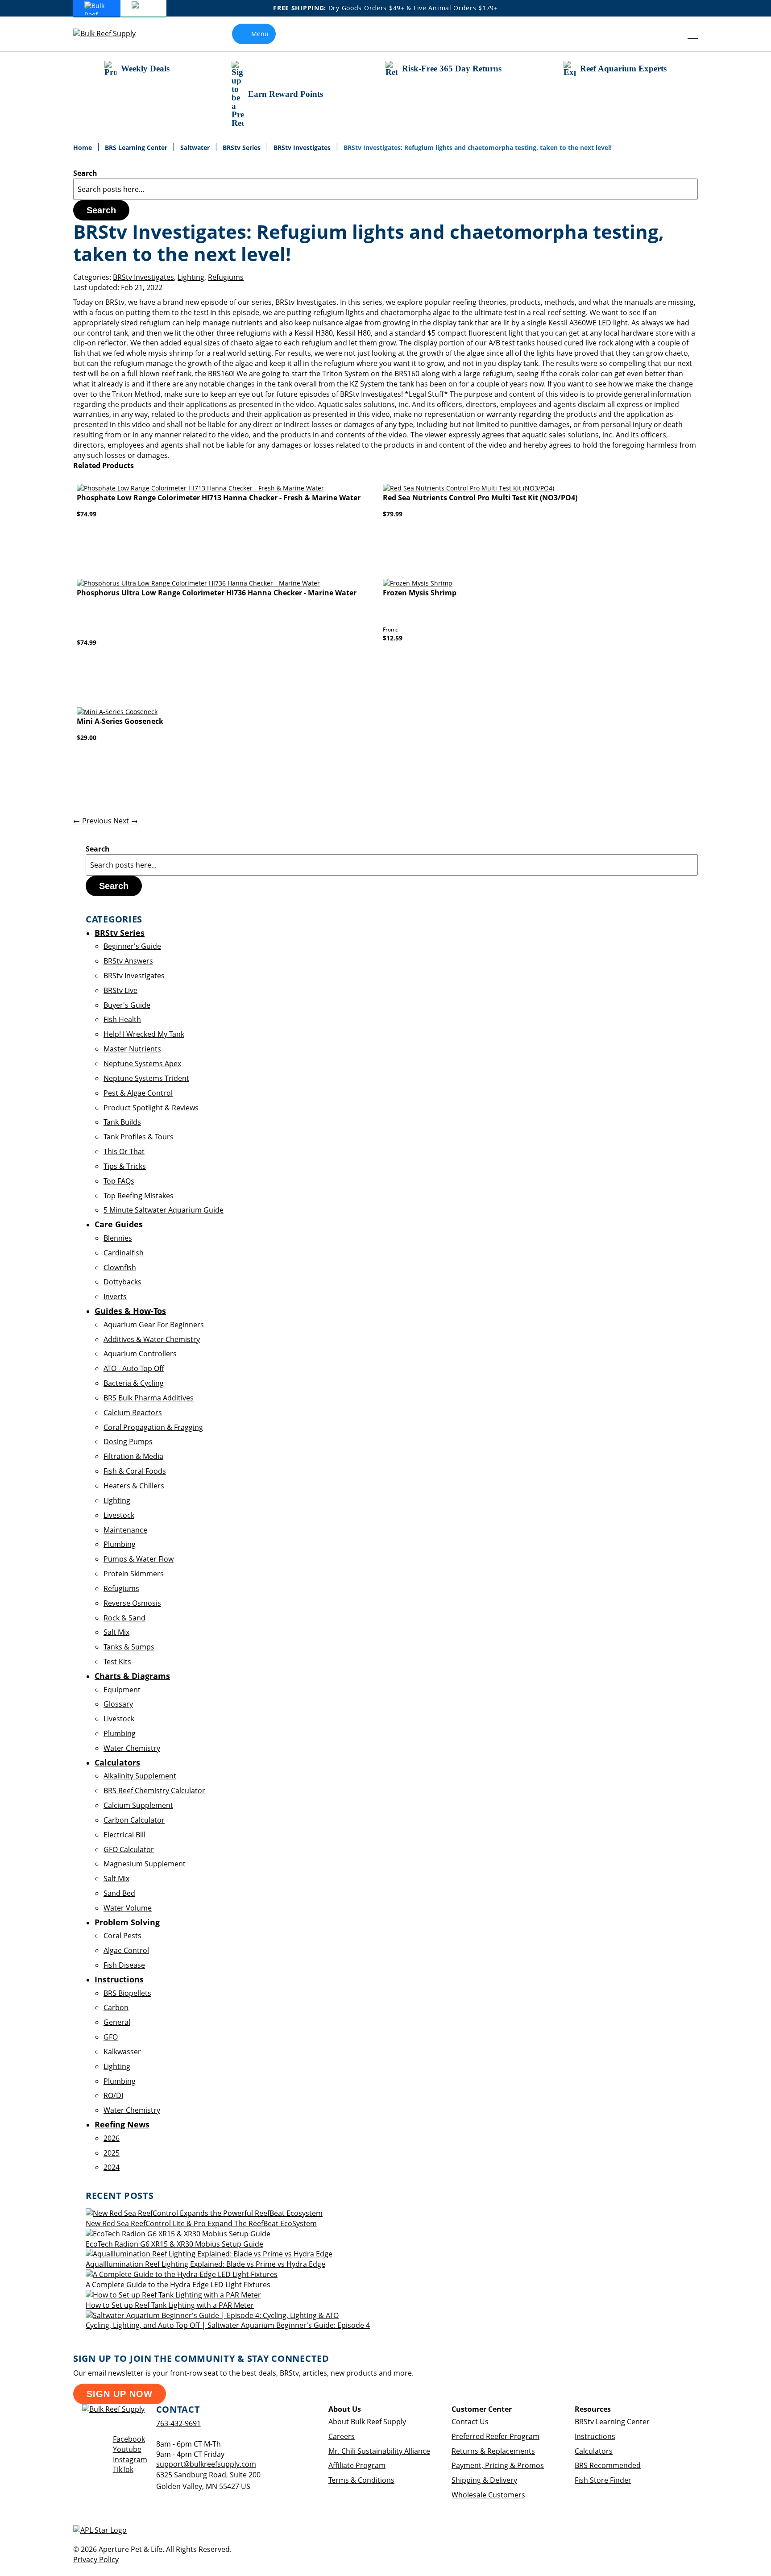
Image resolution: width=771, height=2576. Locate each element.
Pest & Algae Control (138, 1093)
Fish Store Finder (603, 2480)
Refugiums (226, 277)
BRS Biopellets (127, 1993)
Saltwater (196, 147)
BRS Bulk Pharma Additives (149, 1398)
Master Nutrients (132, 1049)
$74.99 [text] (87, 514)
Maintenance (125, 1530)
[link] (673, 34)
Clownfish (120, 1267)
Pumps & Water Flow (139, 1559)
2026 (112, 2138)
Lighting (191, 277)
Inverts (115, 1296)
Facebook (129, 2439)
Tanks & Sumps (129, 1647)
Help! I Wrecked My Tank (144, 1034)
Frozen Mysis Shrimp (420, 593)
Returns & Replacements (493, 2451)
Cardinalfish (124, 1253)
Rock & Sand (124, 1618)
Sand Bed (119, 1893)
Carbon (116, 2007)
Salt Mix (116, 1632)
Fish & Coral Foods (135, 1471)
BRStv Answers (128, 961)
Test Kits (117, 1662)
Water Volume (128, 1908)
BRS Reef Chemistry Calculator (154, 1791)
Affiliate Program (357, 2465)
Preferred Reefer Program (495, 2436)
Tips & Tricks (125, 1166)
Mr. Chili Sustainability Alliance (379, 2451)
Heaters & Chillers (134, 1486)
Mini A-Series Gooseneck (120, 721)
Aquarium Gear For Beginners (154, 1325)
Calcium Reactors (133, 1413)
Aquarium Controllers (140, 1354)
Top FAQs (119, 1181)
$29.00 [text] (87, 737)
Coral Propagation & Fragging (153, 1427)
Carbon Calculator (134, 1820)
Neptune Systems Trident (146, 1078)
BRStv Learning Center (612, 2422)
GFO (111, 2037)
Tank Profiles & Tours (139, 1137)
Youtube (127, 2449)
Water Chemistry (132, 1748)
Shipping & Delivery (484, 2480)
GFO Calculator (129, 1849)
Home (83, 147)
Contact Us (470, 2422)
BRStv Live (120, 990)
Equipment (122, 1690)
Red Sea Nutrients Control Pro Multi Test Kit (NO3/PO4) (480, 498)
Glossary (118, 1704)
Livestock (119, 1515)
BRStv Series (242, 147)
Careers (342, 2436)
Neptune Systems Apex (142, 1064)
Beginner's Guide (132, 946)
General (117, 2022)
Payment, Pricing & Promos (498, 2465)
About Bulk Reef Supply (367, 2422)
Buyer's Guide (127, 1005)
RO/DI (113, 2095)
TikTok (123, 2469)
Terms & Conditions (361, 2480)
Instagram (130, 2460)
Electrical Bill (124, 1835)
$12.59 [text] (393, 638)
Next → (126, 821)
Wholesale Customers (488, 2495)
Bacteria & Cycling (134, 1383)
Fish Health (122, 1019)
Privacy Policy (96, 2559)
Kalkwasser (122, 2052)
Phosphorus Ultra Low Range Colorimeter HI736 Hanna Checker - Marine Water (217, 593)
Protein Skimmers (134, 1574)
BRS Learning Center (137, 147)
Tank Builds (122, 1122)
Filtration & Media (133, 1456)
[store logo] (111, 34)
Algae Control (126, 1950)
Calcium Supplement (138, 1805)
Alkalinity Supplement (140, 1776)
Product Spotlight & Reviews (151, 1108)
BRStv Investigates (303, 147)
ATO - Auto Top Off (134, 1368)
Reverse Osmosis (132, 1603)
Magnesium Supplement (145, 1864)
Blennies (118, 1238)
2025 (112, 2153)
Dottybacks (122, 1282)
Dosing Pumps (128, 1442)
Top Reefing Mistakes (139, 1196)
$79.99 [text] (393, 514)
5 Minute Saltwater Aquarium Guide (164, 1210)
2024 (112, 2167)
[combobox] (385, 189)
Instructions (595, 2436)
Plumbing (120, 1544)
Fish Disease (124, 1965)
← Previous (93, 821)
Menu (260, 34)
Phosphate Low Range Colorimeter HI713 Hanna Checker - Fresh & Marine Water (219, 498)
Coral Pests (122, 1936)
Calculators (594, 2451)
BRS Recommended (608, 2465)
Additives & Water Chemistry (152, 1339)
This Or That (124, 1151)
